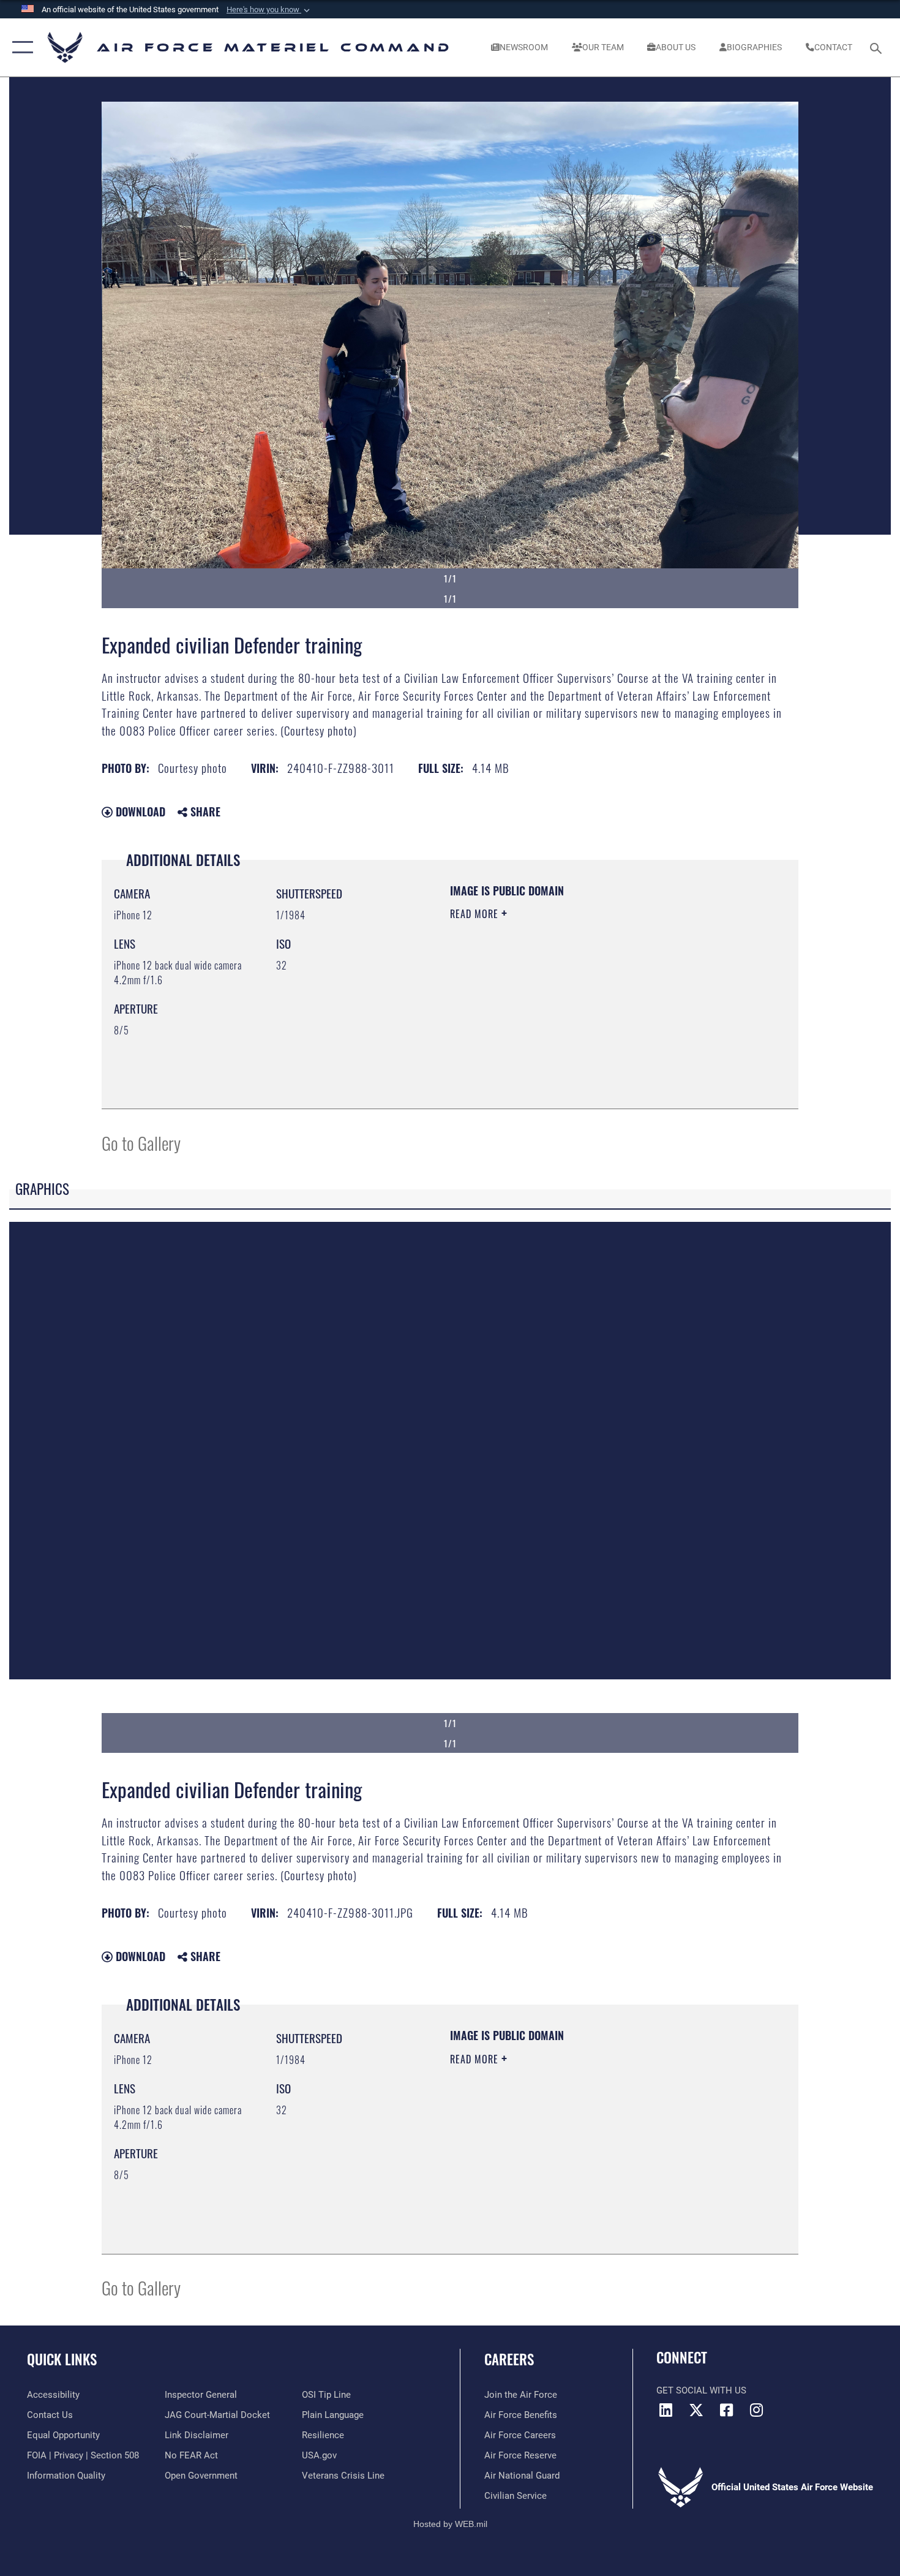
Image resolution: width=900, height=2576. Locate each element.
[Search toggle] (878, 47)
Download (139, 812)
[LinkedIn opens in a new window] (666, 2410)
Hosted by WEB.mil (450, 2524)
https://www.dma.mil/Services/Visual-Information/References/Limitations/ (594, 1009)
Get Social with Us (701, 2390)
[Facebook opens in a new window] (726, 2410)
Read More (476, 914)
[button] (269, 10)
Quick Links (62, 2359)
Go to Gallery (141, 1143)
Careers (509, 2359)
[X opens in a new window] (696, 2410)
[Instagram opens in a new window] (756, 2410)
